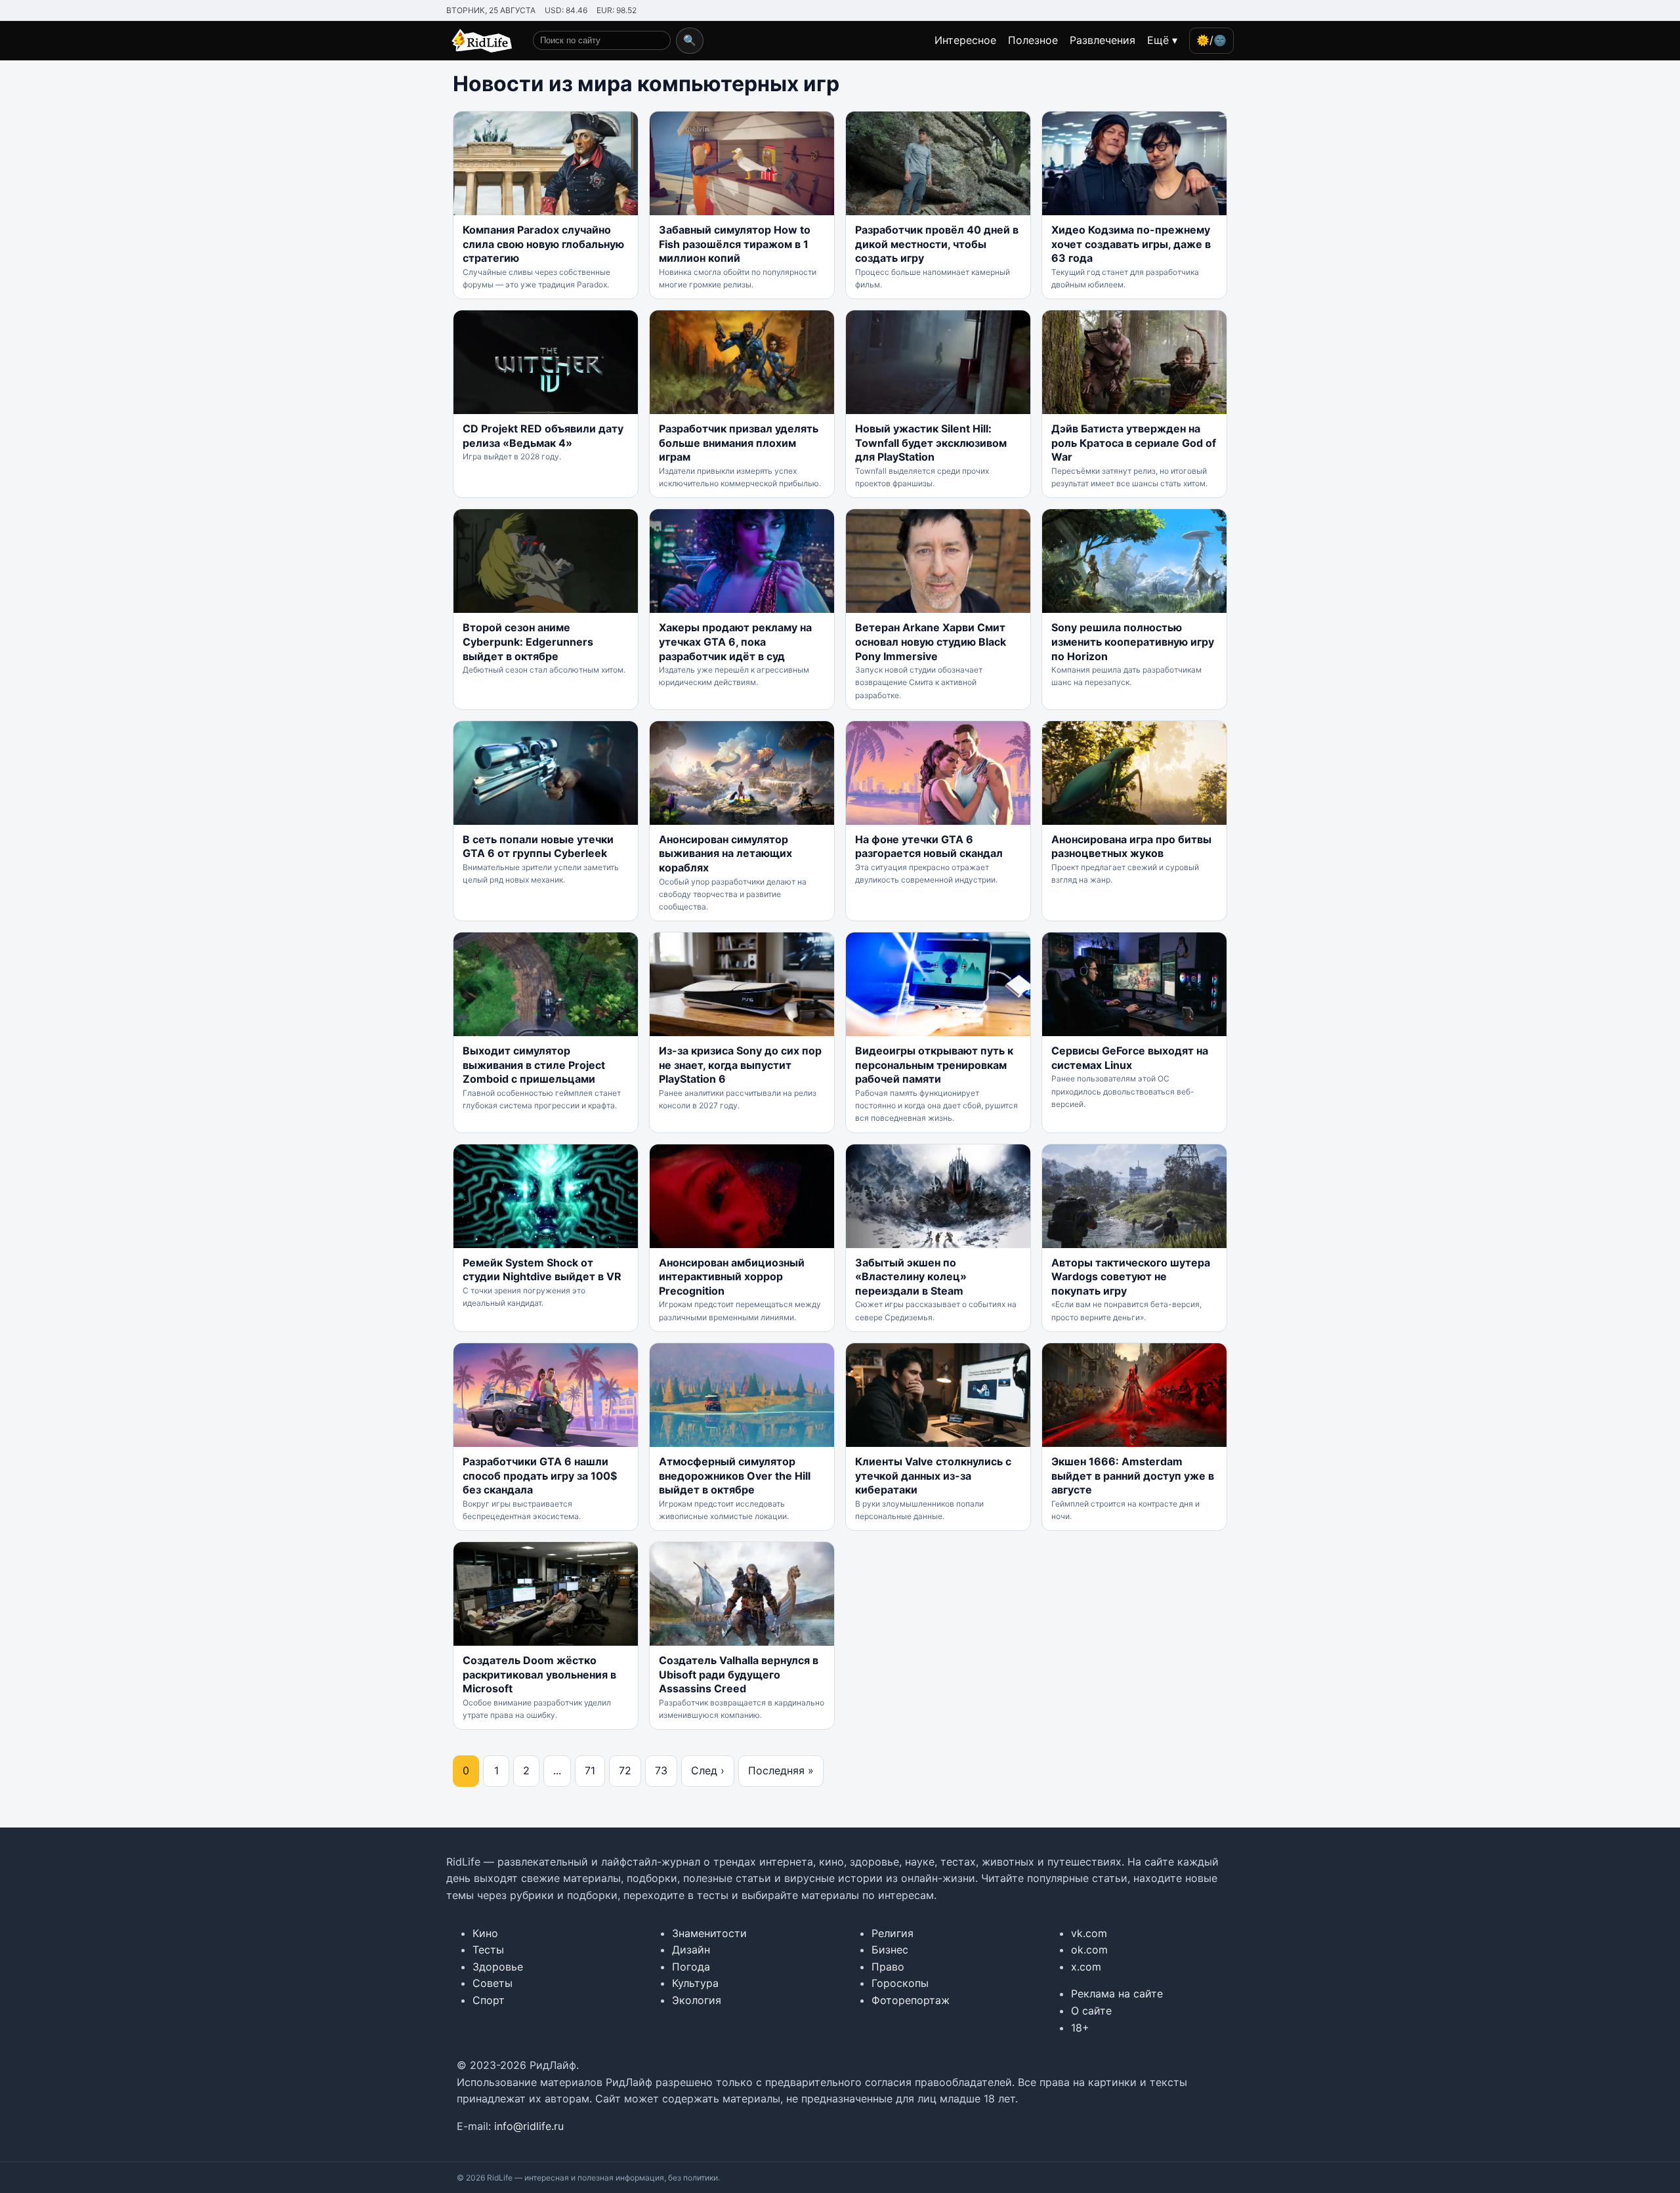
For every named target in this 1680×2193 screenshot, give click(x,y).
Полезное (1033, 40)
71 (590, 1770)
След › (708, 1770)
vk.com (1089, 1933)
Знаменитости (709, 1933)
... (557, 1770)
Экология (697, 2000)
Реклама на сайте (1117, 1994)
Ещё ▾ (1162, 40)
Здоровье (498, 1967)
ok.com (1089, 1950)
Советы (493, 1983)
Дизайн (691, 1950)
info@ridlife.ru (529, 2126)
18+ (1080, 2028)
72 (625, 1770)
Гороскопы (900, 1983)
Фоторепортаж (911, 2000)
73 (661, 1770)
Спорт (489, 2000)
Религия (892, 1933)
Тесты (488, 1950)
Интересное (965, 40)
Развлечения (1102, 40)
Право (888, 1967)
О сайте (1091, 2011)
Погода (691, 1967)
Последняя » (781, 1770)
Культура (695, 1983)
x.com (1086, 1967)
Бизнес (890, 1950)
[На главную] (479, 41)
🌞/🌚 (1211, 40)
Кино (485, 1933)
